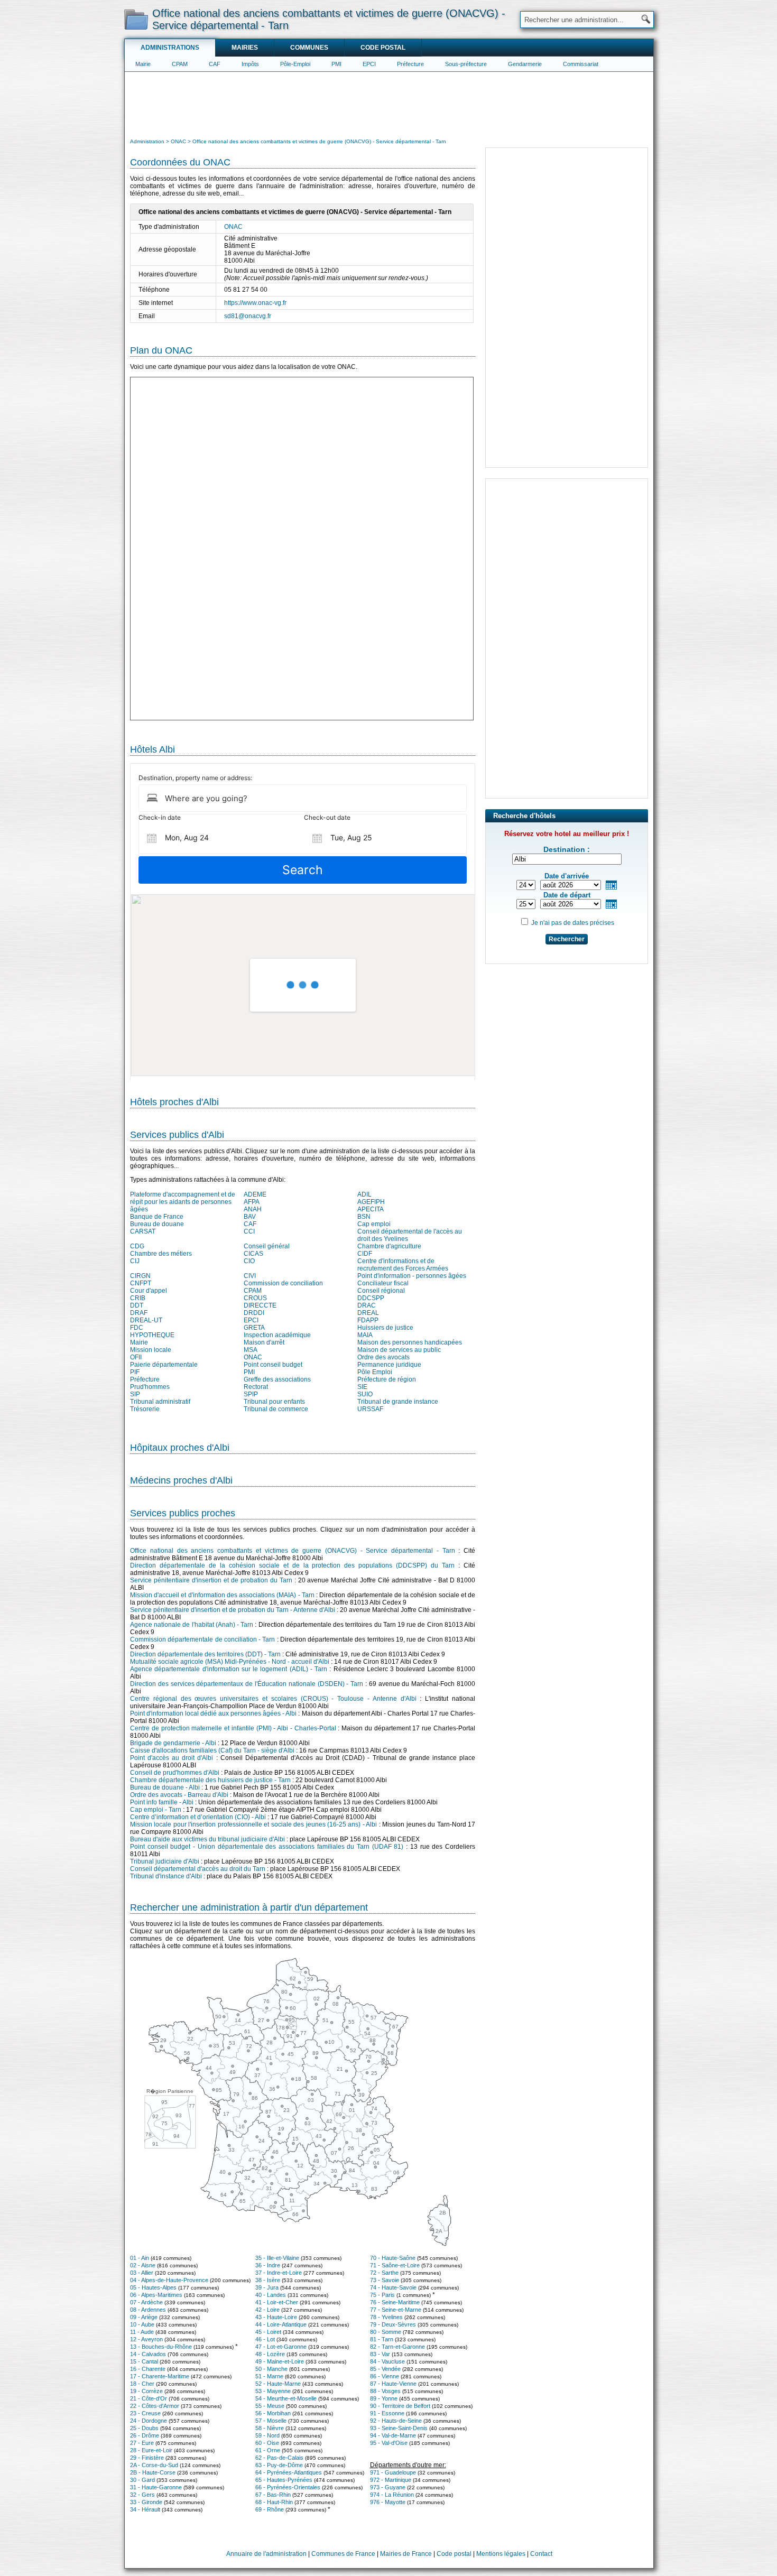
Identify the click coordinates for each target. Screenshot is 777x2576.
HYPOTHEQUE (152, 1335)
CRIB (138, 1298)
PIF (135, 1372)
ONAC (233, 227)
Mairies (245, 48)
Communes (309, 48)
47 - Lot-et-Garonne (281, 2347)
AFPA (252, 1202)
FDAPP (368, 1320)
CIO (249, 1261)
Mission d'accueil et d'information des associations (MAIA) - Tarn (222, 1595)
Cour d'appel (149, 1291)
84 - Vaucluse (387, 2361)
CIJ (135, 1261)
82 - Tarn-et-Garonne (397, 2347)
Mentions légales (501, 2554)
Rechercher (567, 939)
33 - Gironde (146, 2502)
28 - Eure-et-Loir (151, 2450)
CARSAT (143, 1231)
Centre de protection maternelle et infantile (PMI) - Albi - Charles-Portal (233, 1728)
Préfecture (410, 64)
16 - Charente (148, 2369)
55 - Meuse (270, 2406)
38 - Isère (268, 2280)
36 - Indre (268, 2265)
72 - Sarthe (384, 2273)
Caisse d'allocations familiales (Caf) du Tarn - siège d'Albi (212, 1750)
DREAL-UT (146, 1320)
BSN (364, 1217)
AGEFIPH (371, 1202)
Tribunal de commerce (276, 1409)
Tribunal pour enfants (274, 1402)
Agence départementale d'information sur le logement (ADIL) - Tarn (229, 1669)
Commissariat (581, 64)
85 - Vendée (385, 2369)
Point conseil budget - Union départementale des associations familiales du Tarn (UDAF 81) (267, 1847)
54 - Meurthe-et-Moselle (286, 2398)
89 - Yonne (384, 2398)
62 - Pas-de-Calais (279, 2458)
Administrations (170, 48)
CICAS (253, 1254)
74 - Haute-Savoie (393, 2287)
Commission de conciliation (283, 1283)
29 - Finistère (147, 2458)
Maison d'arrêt (264, 1342)
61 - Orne (268, 2450)
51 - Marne (269, 2376)
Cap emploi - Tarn (156, 1810)
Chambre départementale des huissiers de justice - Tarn (210, 1780)
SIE (362, 1387)
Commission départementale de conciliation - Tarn (202, 1639)
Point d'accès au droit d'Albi (172, 1758)
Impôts (250, 64)
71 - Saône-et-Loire (395, 2265)
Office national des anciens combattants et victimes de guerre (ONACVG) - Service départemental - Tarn (293, 1551)
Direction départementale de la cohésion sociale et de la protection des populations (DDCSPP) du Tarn (292, 1565)
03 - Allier (142, 2273)
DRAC (367, 1305)
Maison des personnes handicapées (410, 1342)
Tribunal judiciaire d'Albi (165, 1861)
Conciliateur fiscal (383, 1283)
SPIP (251, 1394)
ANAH (253, 1209)
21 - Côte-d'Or (149, 2398)
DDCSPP (371, 1298)
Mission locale (151, 1350)
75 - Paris (382, 2295)
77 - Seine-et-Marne (396, 2310)
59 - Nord (267, 2435)
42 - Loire (267, 2310)
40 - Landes (271, 2295)
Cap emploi (374, 1224)
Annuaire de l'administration (266, 2554)
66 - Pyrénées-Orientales (288, 2487)
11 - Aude (142, 2332)
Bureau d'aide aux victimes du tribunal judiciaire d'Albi (207, 1839)
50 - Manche (271, 2369)
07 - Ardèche (146, 2302)
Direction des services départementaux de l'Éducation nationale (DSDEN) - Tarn (247, 1684)
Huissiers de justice (385, 1328)
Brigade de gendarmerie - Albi (173, 1743)
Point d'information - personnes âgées (412, 1276)
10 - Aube (142, 2324)
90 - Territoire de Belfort (400, 2406)
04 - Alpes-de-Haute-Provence (169, 2280)
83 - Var (380, 2354)
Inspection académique (277, 1335)
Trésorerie (145, 1409)
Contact (541, 2554)
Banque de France (157, 1217)
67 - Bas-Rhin (273, 2495)
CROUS (255, 1298)
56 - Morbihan (273, 2413)
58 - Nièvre (270, 2428)
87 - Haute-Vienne (393, 2384)
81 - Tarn (382, 2339)
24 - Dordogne (149, 2421)
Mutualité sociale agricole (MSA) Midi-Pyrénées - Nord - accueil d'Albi (230, 1662)
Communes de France (343, 2554)
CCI (249, 1231)
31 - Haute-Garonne (156, 2487)
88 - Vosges (385, 2391)
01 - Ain (140, 2258)
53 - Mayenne (273, 2391)
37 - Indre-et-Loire (279, 2273)
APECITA (371, 1209)
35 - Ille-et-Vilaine (277, 2258)
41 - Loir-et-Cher (277, 2302)
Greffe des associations (277, 1379)
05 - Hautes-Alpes (153, 2287)
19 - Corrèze (146, 2391)
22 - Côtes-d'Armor (155, 2406)
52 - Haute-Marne (278, 2384)
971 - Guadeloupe (393, 2472)
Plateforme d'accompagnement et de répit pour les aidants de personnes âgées (183, 1202)
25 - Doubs (144, 2428)
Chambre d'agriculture (389, 1246)
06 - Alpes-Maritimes (156, 2295)
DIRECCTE (260, 1305)
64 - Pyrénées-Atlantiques (289, 2472)
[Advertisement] (389, 104)
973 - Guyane (388, 2487)
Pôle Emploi (375, 1372)
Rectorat (256, 1387)
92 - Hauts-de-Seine (396, 2421)
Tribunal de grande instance (398, 1402)
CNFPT (141, 1283)
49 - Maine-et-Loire (280, 2361)
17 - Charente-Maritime (160, 2376)
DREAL (368, 1313)
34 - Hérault (145, 2509)
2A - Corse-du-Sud (154, 2465)
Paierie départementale (164, 1365)
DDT (137, 1305)
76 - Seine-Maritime (395, 2302)
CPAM (180, 64)
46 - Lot (265, 2339)
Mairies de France (406, 2554)
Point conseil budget (273, 1365)
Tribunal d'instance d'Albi (166, 1876)
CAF (215, 64)
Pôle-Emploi (295, 64)
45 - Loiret (268, 2332)
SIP (135, 1394)
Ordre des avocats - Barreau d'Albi (179, 1795)
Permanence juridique (389, 1365)
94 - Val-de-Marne (393, 2435)
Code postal (383, 48)
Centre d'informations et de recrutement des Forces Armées (403, 1265)
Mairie (143, 64)
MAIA (365, 1335)
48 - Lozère (270, 2354)
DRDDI (254, 1313)
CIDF (365, 1254)
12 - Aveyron (146, 2339)
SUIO (365, 1394)
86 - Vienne (385, 2376)
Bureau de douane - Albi (165, 1787)
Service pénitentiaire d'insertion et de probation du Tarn (211, 1580)
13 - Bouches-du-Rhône (161, 2347)
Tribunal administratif (160, 1402)
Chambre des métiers (161, 1254)
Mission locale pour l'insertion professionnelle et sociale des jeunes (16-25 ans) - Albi (253, 1824)
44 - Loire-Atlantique (281, 2324)
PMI (336, 64)
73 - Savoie (385, 2280)
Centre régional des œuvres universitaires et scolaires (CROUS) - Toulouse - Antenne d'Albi (273, 1699)
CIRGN (140, 1276)
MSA (251, 1350)
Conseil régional (381, 1291)
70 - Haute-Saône (393, 2258)
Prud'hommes (150, 1387)
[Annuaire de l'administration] (136, 19)
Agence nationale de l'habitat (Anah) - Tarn (192, 1625)
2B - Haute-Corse (153, 2472)
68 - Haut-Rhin (274, 2502)
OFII (136, 1357)
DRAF (139, 1313)
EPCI (369, 64)
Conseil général (267, 1246)
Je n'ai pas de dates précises (573, 923)
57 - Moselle (271, 2421)
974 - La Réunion (392, 2495)
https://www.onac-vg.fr (255, 303)
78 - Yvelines (386, 2317)
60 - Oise (267, 2443)
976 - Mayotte (388, 2502)
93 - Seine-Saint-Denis (399, 2428)
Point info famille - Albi (162, 1802)
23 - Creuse (145, 2413)
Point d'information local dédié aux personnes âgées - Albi (213, 1713)
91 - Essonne (387, 2413)
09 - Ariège (144, 2317)
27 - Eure (142, 2443)
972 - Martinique (391, 2480)
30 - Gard (142, 2480)
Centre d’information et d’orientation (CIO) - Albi (198, 1817)
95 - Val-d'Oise (389, 2443)
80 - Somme (386, 2332)
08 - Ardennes (148, 2310)
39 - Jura (267, 2287)
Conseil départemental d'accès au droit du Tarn (198, 1869)
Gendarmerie (525, 64)
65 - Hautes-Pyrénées (284, 2480)
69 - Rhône (270, 2509)
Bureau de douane (157, 1224)
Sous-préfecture (466, 64)
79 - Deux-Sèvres (393, 2324)
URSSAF (370, 1409)
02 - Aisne (143, 2265)
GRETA (254, 1328)
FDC (137, 1328)
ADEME (255, 1194)
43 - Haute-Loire (276, 2317)
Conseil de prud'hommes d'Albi (175, 1773)
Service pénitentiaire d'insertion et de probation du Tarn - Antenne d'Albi (233, 1610)
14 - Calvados (148, 2354)
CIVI (250, 1276)
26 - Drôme (145, 2435)
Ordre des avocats (383, 1357)
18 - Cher (142, 2384)
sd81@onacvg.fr (248, 316)
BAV (250, 1217)
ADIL (364, 1194)
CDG (137, 1246)
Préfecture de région (387, 1379)
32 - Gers (142, 2495)
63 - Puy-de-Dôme (279, 2465)
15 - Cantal (144, 2361)
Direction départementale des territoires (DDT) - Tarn (205, 1654)
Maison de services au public (399, 1350)
